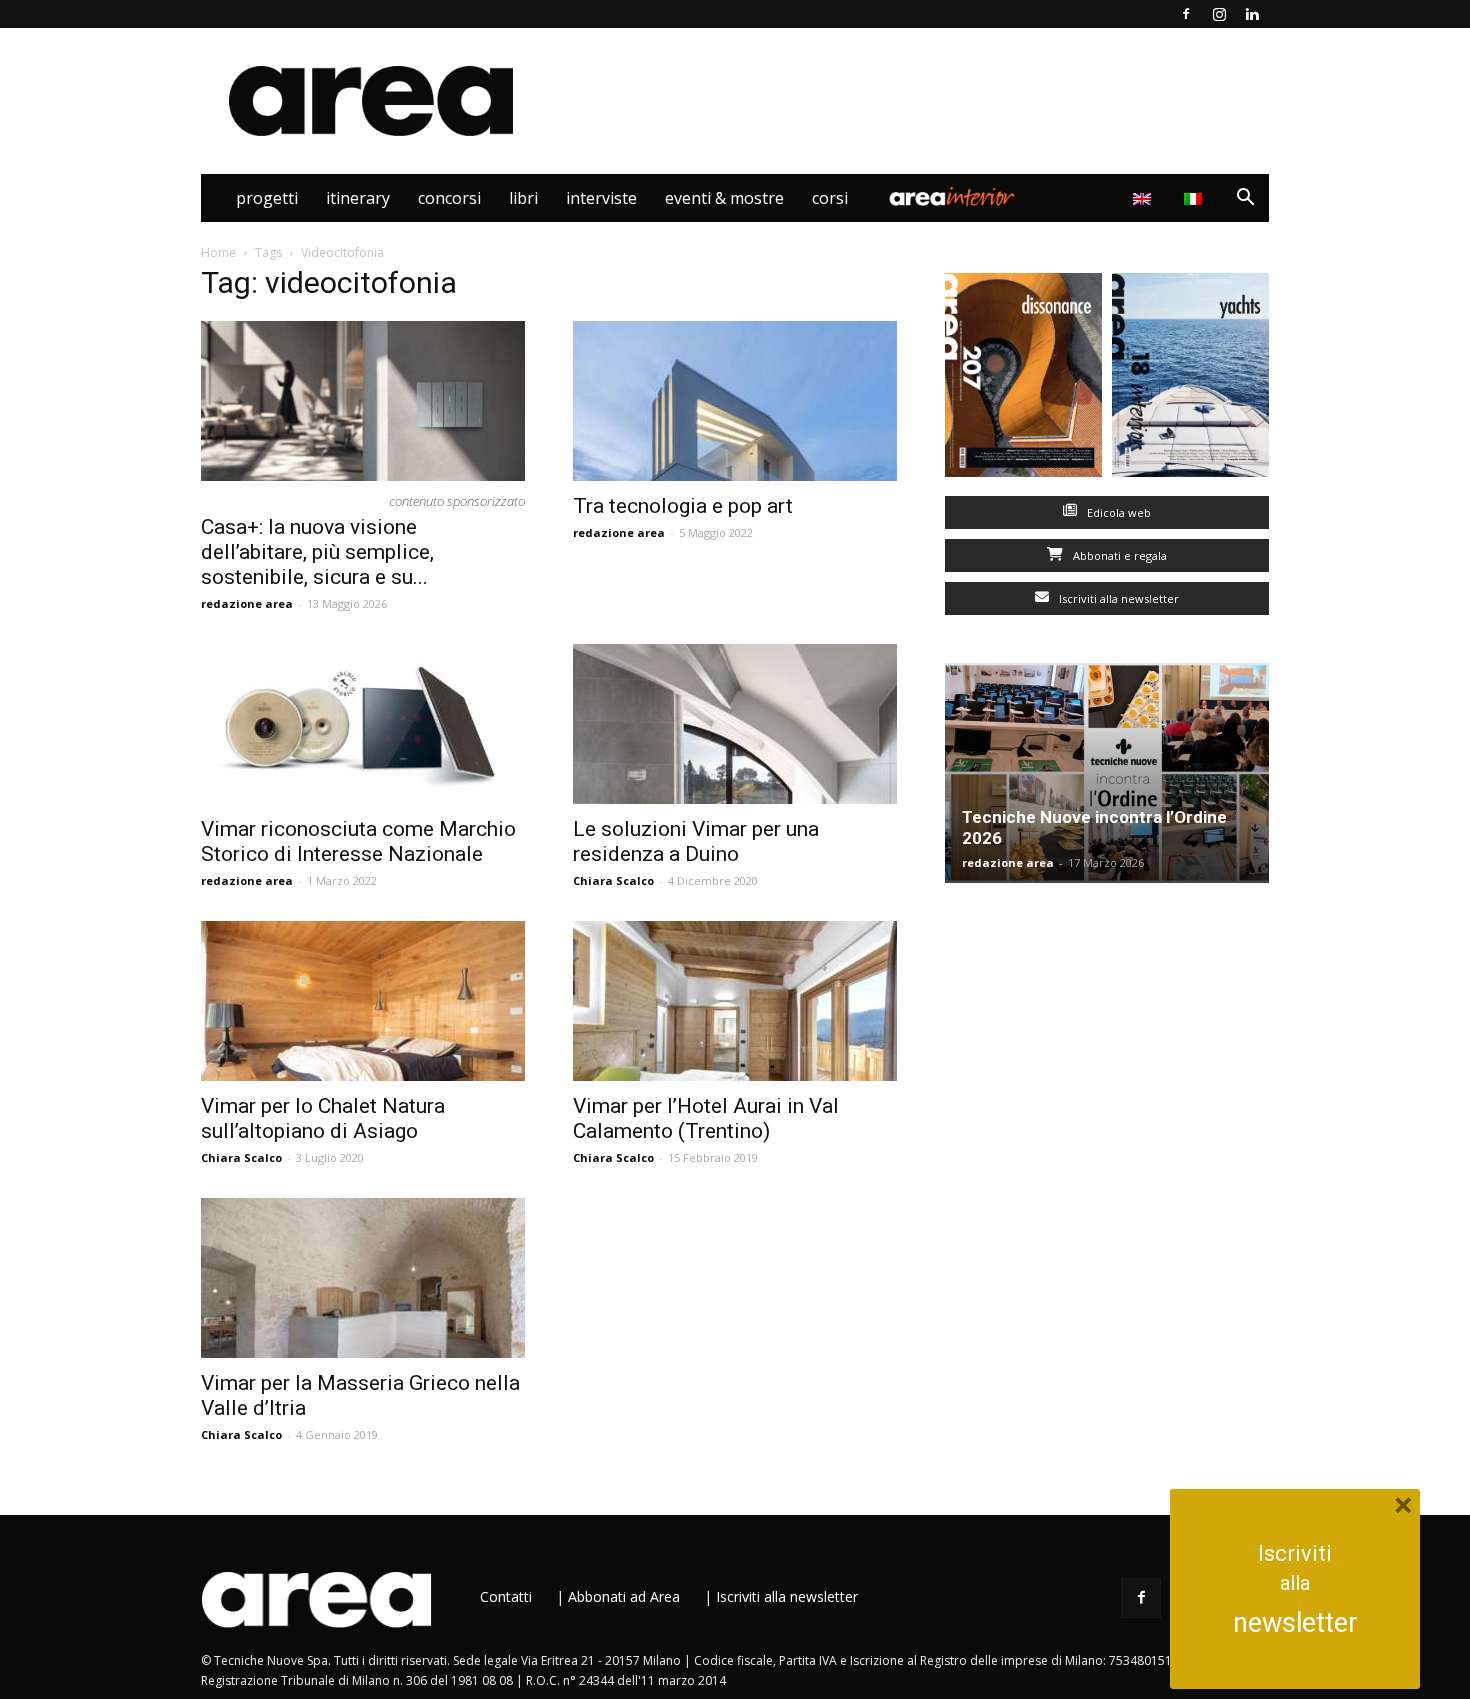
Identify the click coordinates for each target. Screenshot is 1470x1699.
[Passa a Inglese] (1144, 198)
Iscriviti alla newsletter (1117, 598)
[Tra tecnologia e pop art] (735, 401)
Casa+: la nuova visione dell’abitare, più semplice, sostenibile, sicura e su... (317, 552)
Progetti (267, 198)
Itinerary (358, 198)
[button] (1245, 199)
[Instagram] (1219, 14)
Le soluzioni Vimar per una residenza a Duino (696, 841)
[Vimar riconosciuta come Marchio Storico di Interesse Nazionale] (363, 724)
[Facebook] (1186, 14)
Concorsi (449, 198)
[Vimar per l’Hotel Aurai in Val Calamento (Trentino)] (735, 1001)
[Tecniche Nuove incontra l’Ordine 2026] (1107, 773)
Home (218, 252)
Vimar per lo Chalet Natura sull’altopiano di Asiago (323, 1118)
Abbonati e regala (1118, 555)
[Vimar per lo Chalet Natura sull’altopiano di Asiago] (363, 1001)
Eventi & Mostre (724, 198)
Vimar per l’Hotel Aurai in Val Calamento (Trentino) (706, 1118)
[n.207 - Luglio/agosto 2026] (1023, 379)
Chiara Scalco (613, 880)
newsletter (1295, 1623)
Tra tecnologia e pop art (683, 506)
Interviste (601, 198)
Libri (523, 198)
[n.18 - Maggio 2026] (1190, 379)
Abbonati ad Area (624, 1596)
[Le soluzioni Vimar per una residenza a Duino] (735, 724)
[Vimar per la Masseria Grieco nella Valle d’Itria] (363, 1278)
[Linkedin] (1252, 14)
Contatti (506, 1596)
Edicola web (1117, 512)
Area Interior (952, 198)
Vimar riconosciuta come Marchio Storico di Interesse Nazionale (358, 841)
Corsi (830, 198)
